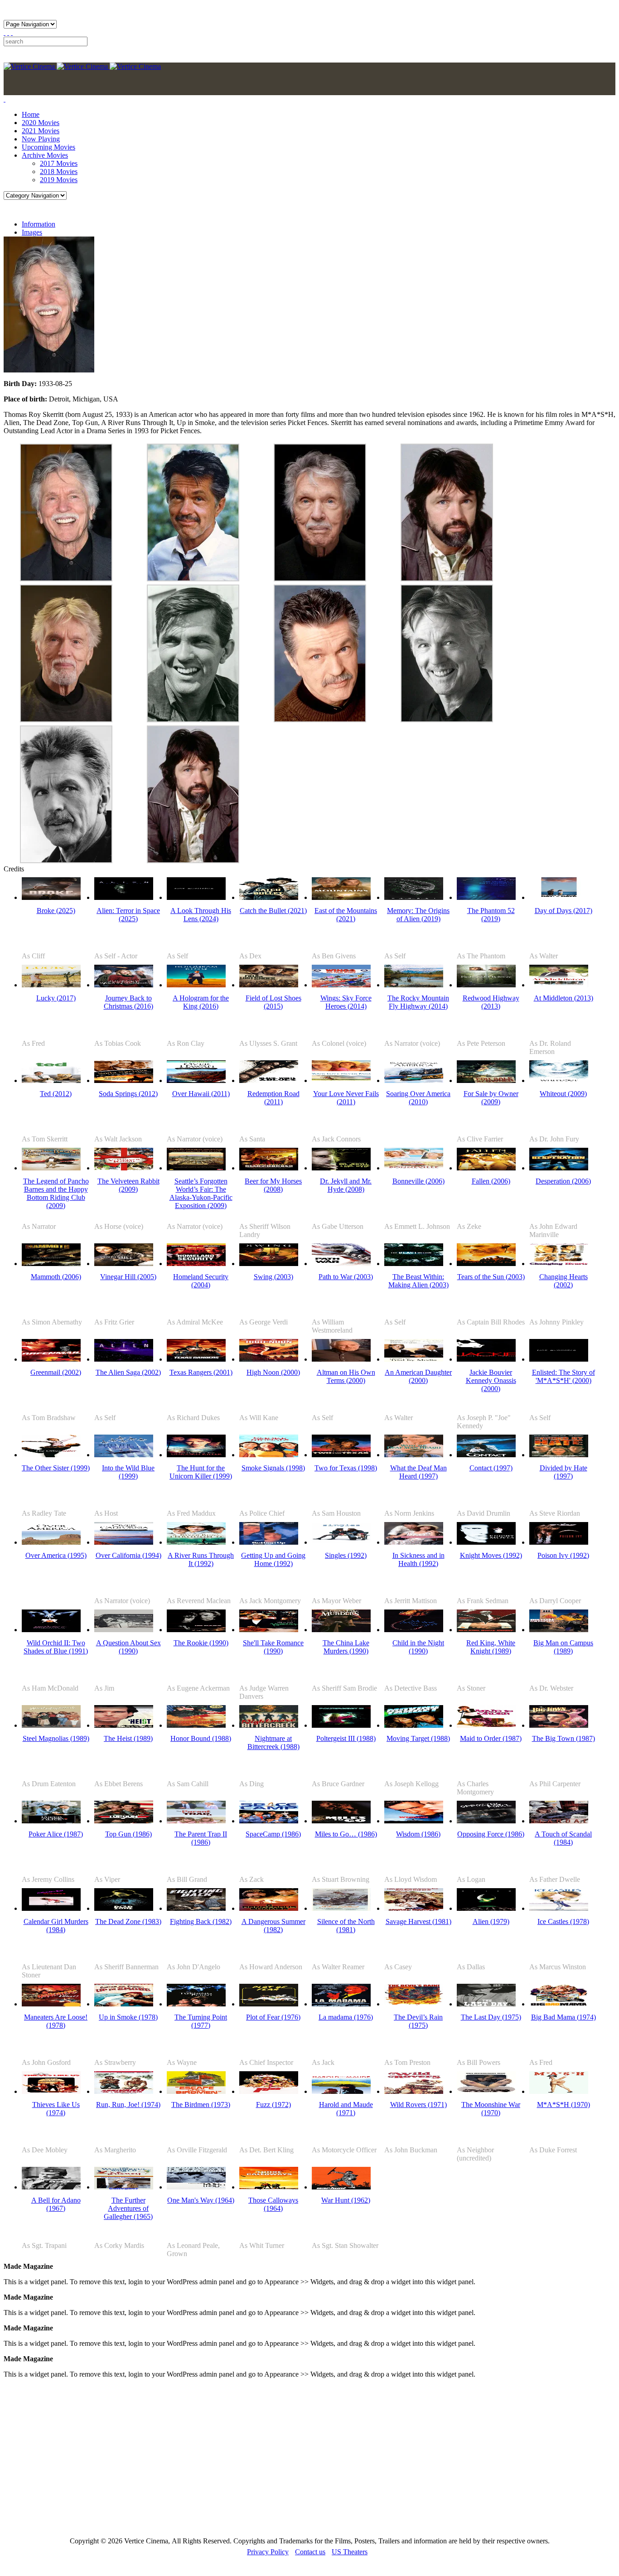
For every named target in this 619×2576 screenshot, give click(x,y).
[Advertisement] (276, 2457)
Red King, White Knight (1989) (491, 1647)
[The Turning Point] (196, 2004)
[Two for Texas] (341, 1455)
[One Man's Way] (196, 2187)
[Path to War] (341, 1264)
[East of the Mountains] (341, 897)
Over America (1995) (56, 1555)
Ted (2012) (56, 1094)
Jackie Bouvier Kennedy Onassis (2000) (491, 1380)
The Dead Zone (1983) (128, 1921)
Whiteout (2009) (563, 1094)
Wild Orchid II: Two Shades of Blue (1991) (56, 1647)
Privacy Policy (268, 2552)
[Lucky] (51, 985)
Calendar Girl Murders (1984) (56, 1926)
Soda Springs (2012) (128, 1094)
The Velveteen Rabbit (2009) (128, 1185)
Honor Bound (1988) (201, 1738)
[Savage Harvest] (414, 1908)
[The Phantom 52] (486, 897)
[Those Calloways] (269, 2187)
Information (39, 224)
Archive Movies (45, 155)
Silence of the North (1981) (346, 1926)
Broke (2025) (56, 911)
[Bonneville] (414, 1168)
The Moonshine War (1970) (491, 2109)
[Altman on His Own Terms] (341, 1359)
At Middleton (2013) (563, 998)
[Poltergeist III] (341, 1725)
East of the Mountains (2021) (346, 915)
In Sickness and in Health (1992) (418, 1559)
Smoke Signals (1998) (273, 1468)
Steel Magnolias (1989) (56, 1738)
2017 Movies (59, 163)
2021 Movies (41, 131)
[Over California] (124, 1542)
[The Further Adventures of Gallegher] (124, 2187)
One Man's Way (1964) (201, 2200)
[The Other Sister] (51, 1455)
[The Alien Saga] (124, 1359)
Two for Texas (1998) (346, 1468)
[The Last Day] (486, 2004)
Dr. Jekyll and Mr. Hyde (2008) (346, 1185)
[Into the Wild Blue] (124, 1455)
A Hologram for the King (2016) (201, 1002)
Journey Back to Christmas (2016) (128, 1002)
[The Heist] (124, 1725)
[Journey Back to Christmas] (124, 985)
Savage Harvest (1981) (418, 1921)
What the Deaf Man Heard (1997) (418, 1472)
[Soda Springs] (124, 1080)
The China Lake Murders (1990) (346, 1647)
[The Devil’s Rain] (414, 2004)
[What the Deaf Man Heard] (414, 1455)
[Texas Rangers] (196, 1359)
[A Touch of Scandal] (559, 1821)
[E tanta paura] (269, 2004)
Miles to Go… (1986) (346, 1834)
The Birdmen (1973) (201, 2105)
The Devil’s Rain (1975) (418, 2021)
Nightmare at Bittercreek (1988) (273, 1742)
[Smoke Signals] (269, 1455)
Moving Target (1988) (418, 1738)
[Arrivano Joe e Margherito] (124, 2091)
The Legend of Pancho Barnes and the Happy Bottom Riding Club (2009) (56, 1193)
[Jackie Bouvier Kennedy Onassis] (486, 1359)
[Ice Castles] (559, 1908)
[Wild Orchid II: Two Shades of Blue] (51, 1630)
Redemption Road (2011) (273, 1098)
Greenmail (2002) (56, 1372)
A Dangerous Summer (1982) (273, 1926)
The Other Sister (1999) (56, 1468)
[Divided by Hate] (559, 1455)
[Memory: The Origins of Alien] (414, 897)
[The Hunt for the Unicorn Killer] (196, 1455)
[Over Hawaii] (196, 1080)
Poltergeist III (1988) (346, 1738)
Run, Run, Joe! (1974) (128, 2105)
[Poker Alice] (51, 1821)
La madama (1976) (346, 2017)
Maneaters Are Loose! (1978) (56, 2021)
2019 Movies (59, 180)
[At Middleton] (559, 985)
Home (31, 114)
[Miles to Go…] (341, 1821)
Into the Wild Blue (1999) (128, 1472)
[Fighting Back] (196, 1908)
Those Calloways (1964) (273, 2204)
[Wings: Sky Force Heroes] (341, 985)
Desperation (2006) (563, 1181)
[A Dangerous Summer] (269, 1908)
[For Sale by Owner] (486, 1080)
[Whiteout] (559, 1080)
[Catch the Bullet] (269, 897)
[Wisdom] (414, 1821)
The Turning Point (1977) (201, 2021)
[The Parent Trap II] (196, 1821)
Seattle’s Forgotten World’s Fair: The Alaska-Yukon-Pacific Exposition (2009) (201, 1193)
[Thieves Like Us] (51, 2091)
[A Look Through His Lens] (196, 897)
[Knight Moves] (486, 1542)
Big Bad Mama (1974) (563, 2017)
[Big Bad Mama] (559, 2004)
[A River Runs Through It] (196, 1542)
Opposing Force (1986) (491, 1834)
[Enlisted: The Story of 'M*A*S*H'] (559, 1359)
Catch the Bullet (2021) (273, 911)
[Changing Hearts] (559, 1264)
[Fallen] (486, 1168)
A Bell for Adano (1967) (56, 2204)
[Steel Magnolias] (51, 1725)
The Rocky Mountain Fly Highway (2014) (418, 1002)
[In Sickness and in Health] (414, 1542)
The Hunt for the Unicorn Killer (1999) (201, 1472)
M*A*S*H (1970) (563, 2105)
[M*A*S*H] (559, 2091)
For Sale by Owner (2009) (491, 1098)
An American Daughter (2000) (418, 1376)
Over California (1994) (128, 1555)
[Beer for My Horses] (269, 1168)
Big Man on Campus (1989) (563, 1647)
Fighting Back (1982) (201, 1921)
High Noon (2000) (273, 1372)
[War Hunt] (341, 2187)
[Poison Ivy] (559, 1542)
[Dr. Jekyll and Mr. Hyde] (341, 1168)
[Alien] (486, 1908)
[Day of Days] (559, 897)
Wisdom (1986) (418, 1834)
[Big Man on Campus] (559, 1630)
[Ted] (51, 1080)
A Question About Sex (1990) (128, 1647)
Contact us (310, 2552)
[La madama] (341, 2004)
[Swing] (269, 1264)
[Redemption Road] (269, 1080)
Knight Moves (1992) (491, 1555)
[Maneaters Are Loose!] (51, 2004)
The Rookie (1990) (201, 1643)
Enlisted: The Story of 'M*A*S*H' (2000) (563, 1376)
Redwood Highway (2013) (491, 1002)
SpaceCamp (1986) (273, 1834)
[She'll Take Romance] (269, 1630)
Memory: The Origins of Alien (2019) (418, 915)
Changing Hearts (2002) (563, 1281)
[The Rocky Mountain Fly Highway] (414, 985)
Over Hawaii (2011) (201, 1094)
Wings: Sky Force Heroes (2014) (346, 1002)
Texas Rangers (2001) (201, 1372)
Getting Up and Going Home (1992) (273, 1559)
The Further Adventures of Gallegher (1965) (128, 2208)
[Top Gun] (124, 1821)
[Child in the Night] (414, 1630)
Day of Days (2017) (563, 911)
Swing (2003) (273, 1277)
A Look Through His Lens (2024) (201, 915)
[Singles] (341, 1542)
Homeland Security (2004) (201, 1281)
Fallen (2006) (491, 1181)
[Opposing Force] (486, 1821)
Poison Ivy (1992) (563, 1555)
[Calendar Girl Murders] (51, 1908)
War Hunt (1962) (346, 2200)
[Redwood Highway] (486, 985)
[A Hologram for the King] (196, 985)
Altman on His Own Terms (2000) (346, 1376)
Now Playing (41, 139)
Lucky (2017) (56, 998)
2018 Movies (59, 172)
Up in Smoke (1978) (128, 2017)
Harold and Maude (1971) (346, 2109)
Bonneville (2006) (418, 1181)
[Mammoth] (51, 1264)
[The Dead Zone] (124, 1908)
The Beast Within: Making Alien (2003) (418, 1281)
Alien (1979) (491, 1921)
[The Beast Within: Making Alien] (414, 1264)
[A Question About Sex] (124, 1630)
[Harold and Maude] (341, 2091)
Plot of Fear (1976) (273, 2017)
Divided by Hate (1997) (563, 1472)
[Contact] (486, 1455)
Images (32, 232)
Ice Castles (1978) (563, 1921)
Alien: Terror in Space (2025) (128, 915)
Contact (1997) (491, 1468)
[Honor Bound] (196, 1725)
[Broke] (51, 897)
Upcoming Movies (48, 147)
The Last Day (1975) (491, 2017)
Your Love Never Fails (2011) (346, 1098)
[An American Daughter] (414, 1359)
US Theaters (350, 2552)
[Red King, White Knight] (486, 1630)
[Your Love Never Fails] (341, 1080)
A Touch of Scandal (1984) (563, 1838)
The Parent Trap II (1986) (201, 1838)
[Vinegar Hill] (124, 1264)
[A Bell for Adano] (51, 2187)
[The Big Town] (559, 1725)
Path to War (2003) (346, 1277)
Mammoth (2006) (56, 1277)
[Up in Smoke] (124, 2004)
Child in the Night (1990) (418, 1647)
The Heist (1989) (128, 1738)
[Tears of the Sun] (486, 1264)
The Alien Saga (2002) (128, 1372)
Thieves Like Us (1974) (56, 2109)
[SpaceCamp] (269, 1821)
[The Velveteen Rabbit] (124, 1168)
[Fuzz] (269, 2091)
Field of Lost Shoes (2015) (273, 1002)
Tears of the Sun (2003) (491, 1277)
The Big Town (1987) (563, 1738)
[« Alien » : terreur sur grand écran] (124, 897)
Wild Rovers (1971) (418, 2105)
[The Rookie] (196, 1630)
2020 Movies (41, 123)
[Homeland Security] (196, 1264)
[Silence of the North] (341, 1908)
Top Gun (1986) (128, 1834)
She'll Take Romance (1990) (273, 1647)
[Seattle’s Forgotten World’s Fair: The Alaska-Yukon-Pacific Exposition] (196, 1168)
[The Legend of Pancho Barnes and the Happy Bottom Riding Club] (51, 1168)
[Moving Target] (414, 1725)
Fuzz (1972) (273, 2105)
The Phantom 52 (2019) (491, 915)
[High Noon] (269, 1359)
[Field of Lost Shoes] (269, 985)
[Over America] (51, 1542)
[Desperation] (559, 1168)
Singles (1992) (346, 1555)
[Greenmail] (51, 1359)
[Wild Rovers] (414, 2091)
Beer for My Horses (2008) (273, 1185)
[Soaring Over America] (414, 1080)
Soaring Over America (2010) (418, 1098)
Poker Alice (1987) (56, 1834)
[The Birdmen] (196, 2091)
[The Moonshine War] (486, 2091)
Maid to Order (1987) (491, 1738)
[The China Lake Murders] (341, 1630)
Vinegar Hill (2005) (128, 1277)
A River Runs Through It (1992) (201, 1559)
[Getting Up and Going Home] (269, 1542)
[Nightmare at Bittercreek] (269, 1725)
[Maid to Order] (486, 1725)
